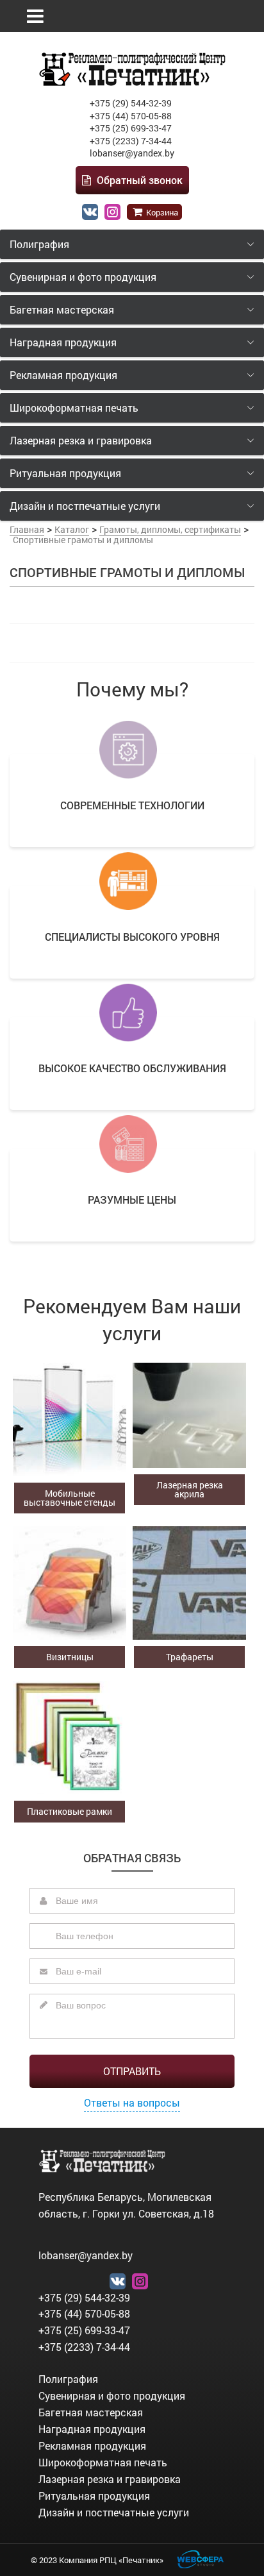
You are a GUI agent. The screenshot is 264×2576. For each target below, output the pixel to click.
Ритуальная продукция (94, 2496)
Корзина (161, 212)
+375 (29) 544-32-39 (131, 103)
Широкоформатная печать (103, 2462)
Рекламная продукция (92, 2446)
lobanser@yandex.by (132, 153)
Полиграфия (68, 2379)
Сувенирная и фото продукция (112, 2395)
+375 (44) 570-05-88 (131, 116)
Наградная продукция (92, 2429)
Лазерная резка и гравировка (110, 2479)
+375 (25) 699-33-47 (131, 128)
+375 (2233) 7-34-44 (131, 141)
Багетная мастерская (91, 2412)
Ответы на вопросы (132, 2102)
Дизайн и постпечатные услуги (114, 2512)
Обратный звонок (138, 180)
